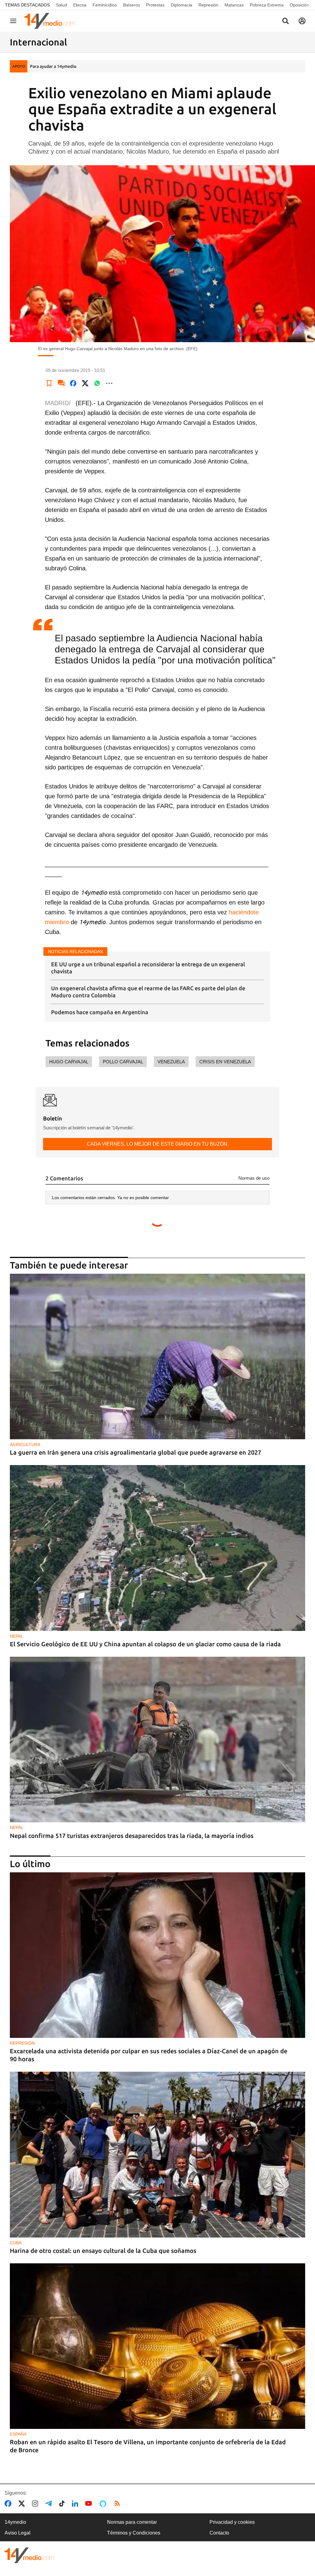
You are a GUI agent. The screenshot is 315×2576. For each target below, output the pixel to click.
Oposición (299, 5)
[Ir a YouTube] (90, 2504)
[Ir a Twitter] (23, 2504)
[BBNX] (30, 2555)
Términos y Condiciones (134, 2533)
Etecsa (80, 5)
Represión (208, 5)
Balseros (132, 5)
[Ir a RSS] (118, 2504)
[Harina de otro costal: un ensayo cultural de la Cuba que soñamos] (157, 2154)
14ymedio (15, 2522)
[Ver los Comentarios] (61, 383)
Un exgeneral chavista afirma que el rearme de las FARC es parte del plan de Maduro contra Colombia (148, 992)
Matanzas (234, 5)
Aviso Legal (18, 2533)
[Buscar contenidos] (285, 21)
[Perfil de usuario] (302, 21)
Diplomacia (181, 5)
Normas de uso (254, 1178)
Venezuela (171, 1062)
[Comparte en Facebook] (73, 383)
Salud (62, 5)
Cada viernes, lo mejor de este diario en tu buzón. (158, 1144)
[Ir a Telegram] (50, 2504)
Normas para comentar (132, 2522)
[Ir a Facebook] (9, 2504)
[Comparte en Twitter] (85, 383)
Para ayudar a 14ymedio (53, 66)
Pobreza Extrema (267, 5)
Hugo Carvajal (69, 1062)
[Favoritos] (49, 383)
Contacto (219, 2533)
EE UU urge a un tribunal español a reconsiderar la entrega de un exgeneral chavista (148, 968)
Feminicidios (105, 5)
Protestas (155, 5)
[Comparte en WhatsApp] (97, 383)
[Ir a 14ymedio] (52, 21)
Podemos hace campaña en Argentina (100, 1012)
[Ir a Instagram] (36, 2504)
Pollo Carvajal (123, 1062)
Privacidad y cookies (232, 2522)
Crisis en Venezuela (225, 1062)
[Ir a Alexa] (104, 2504)
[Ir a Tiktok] (63, 2504)
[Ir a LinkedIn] (76, 2504)
